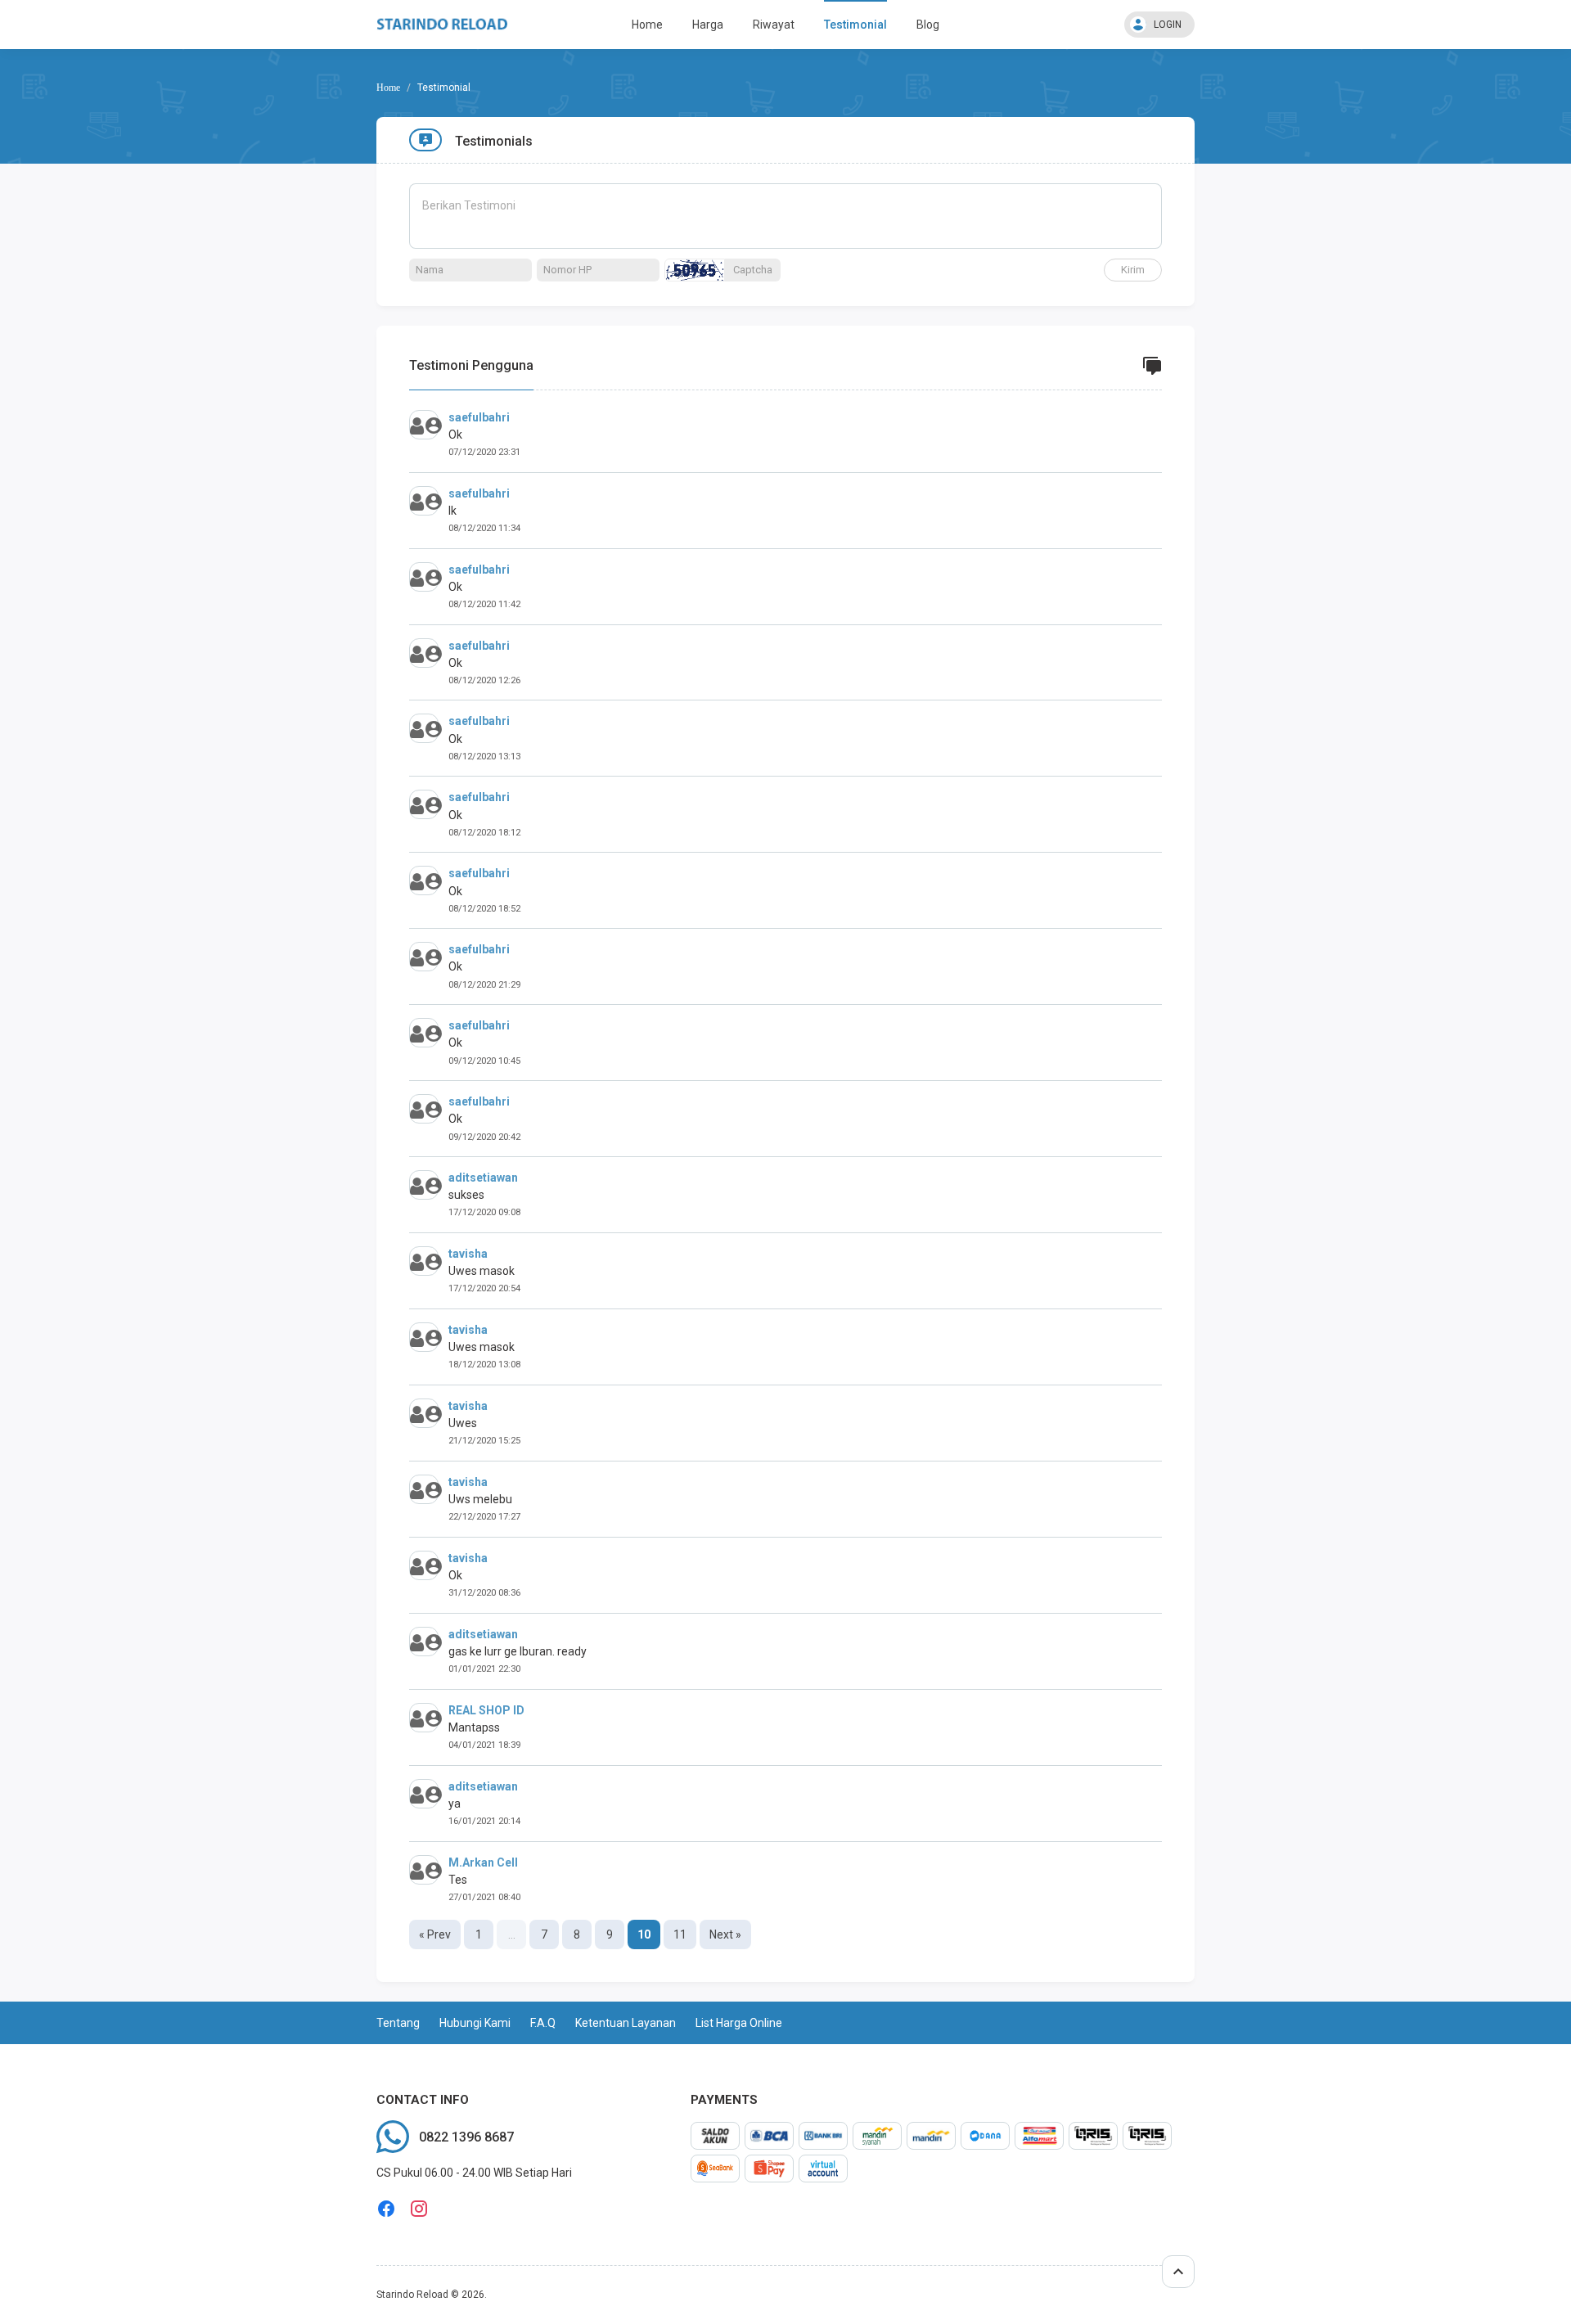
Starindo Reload (412, 2295)
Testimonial (855, 25)
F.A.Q (543, 2023)
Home (647, 25)
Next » (725, 1934)
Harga (708, 25)
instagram (419, 2209)
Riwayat (774, 25)
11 (680, 1934)
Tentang (398, 2023)
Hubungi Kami (475, 2023)
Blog (928, 25)
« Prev (435, 1934)
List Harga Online (739, 2023)
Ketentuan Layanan (626, 2023)
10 (644, 1934)
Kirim (1133, 270)
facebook (386, 2209)
